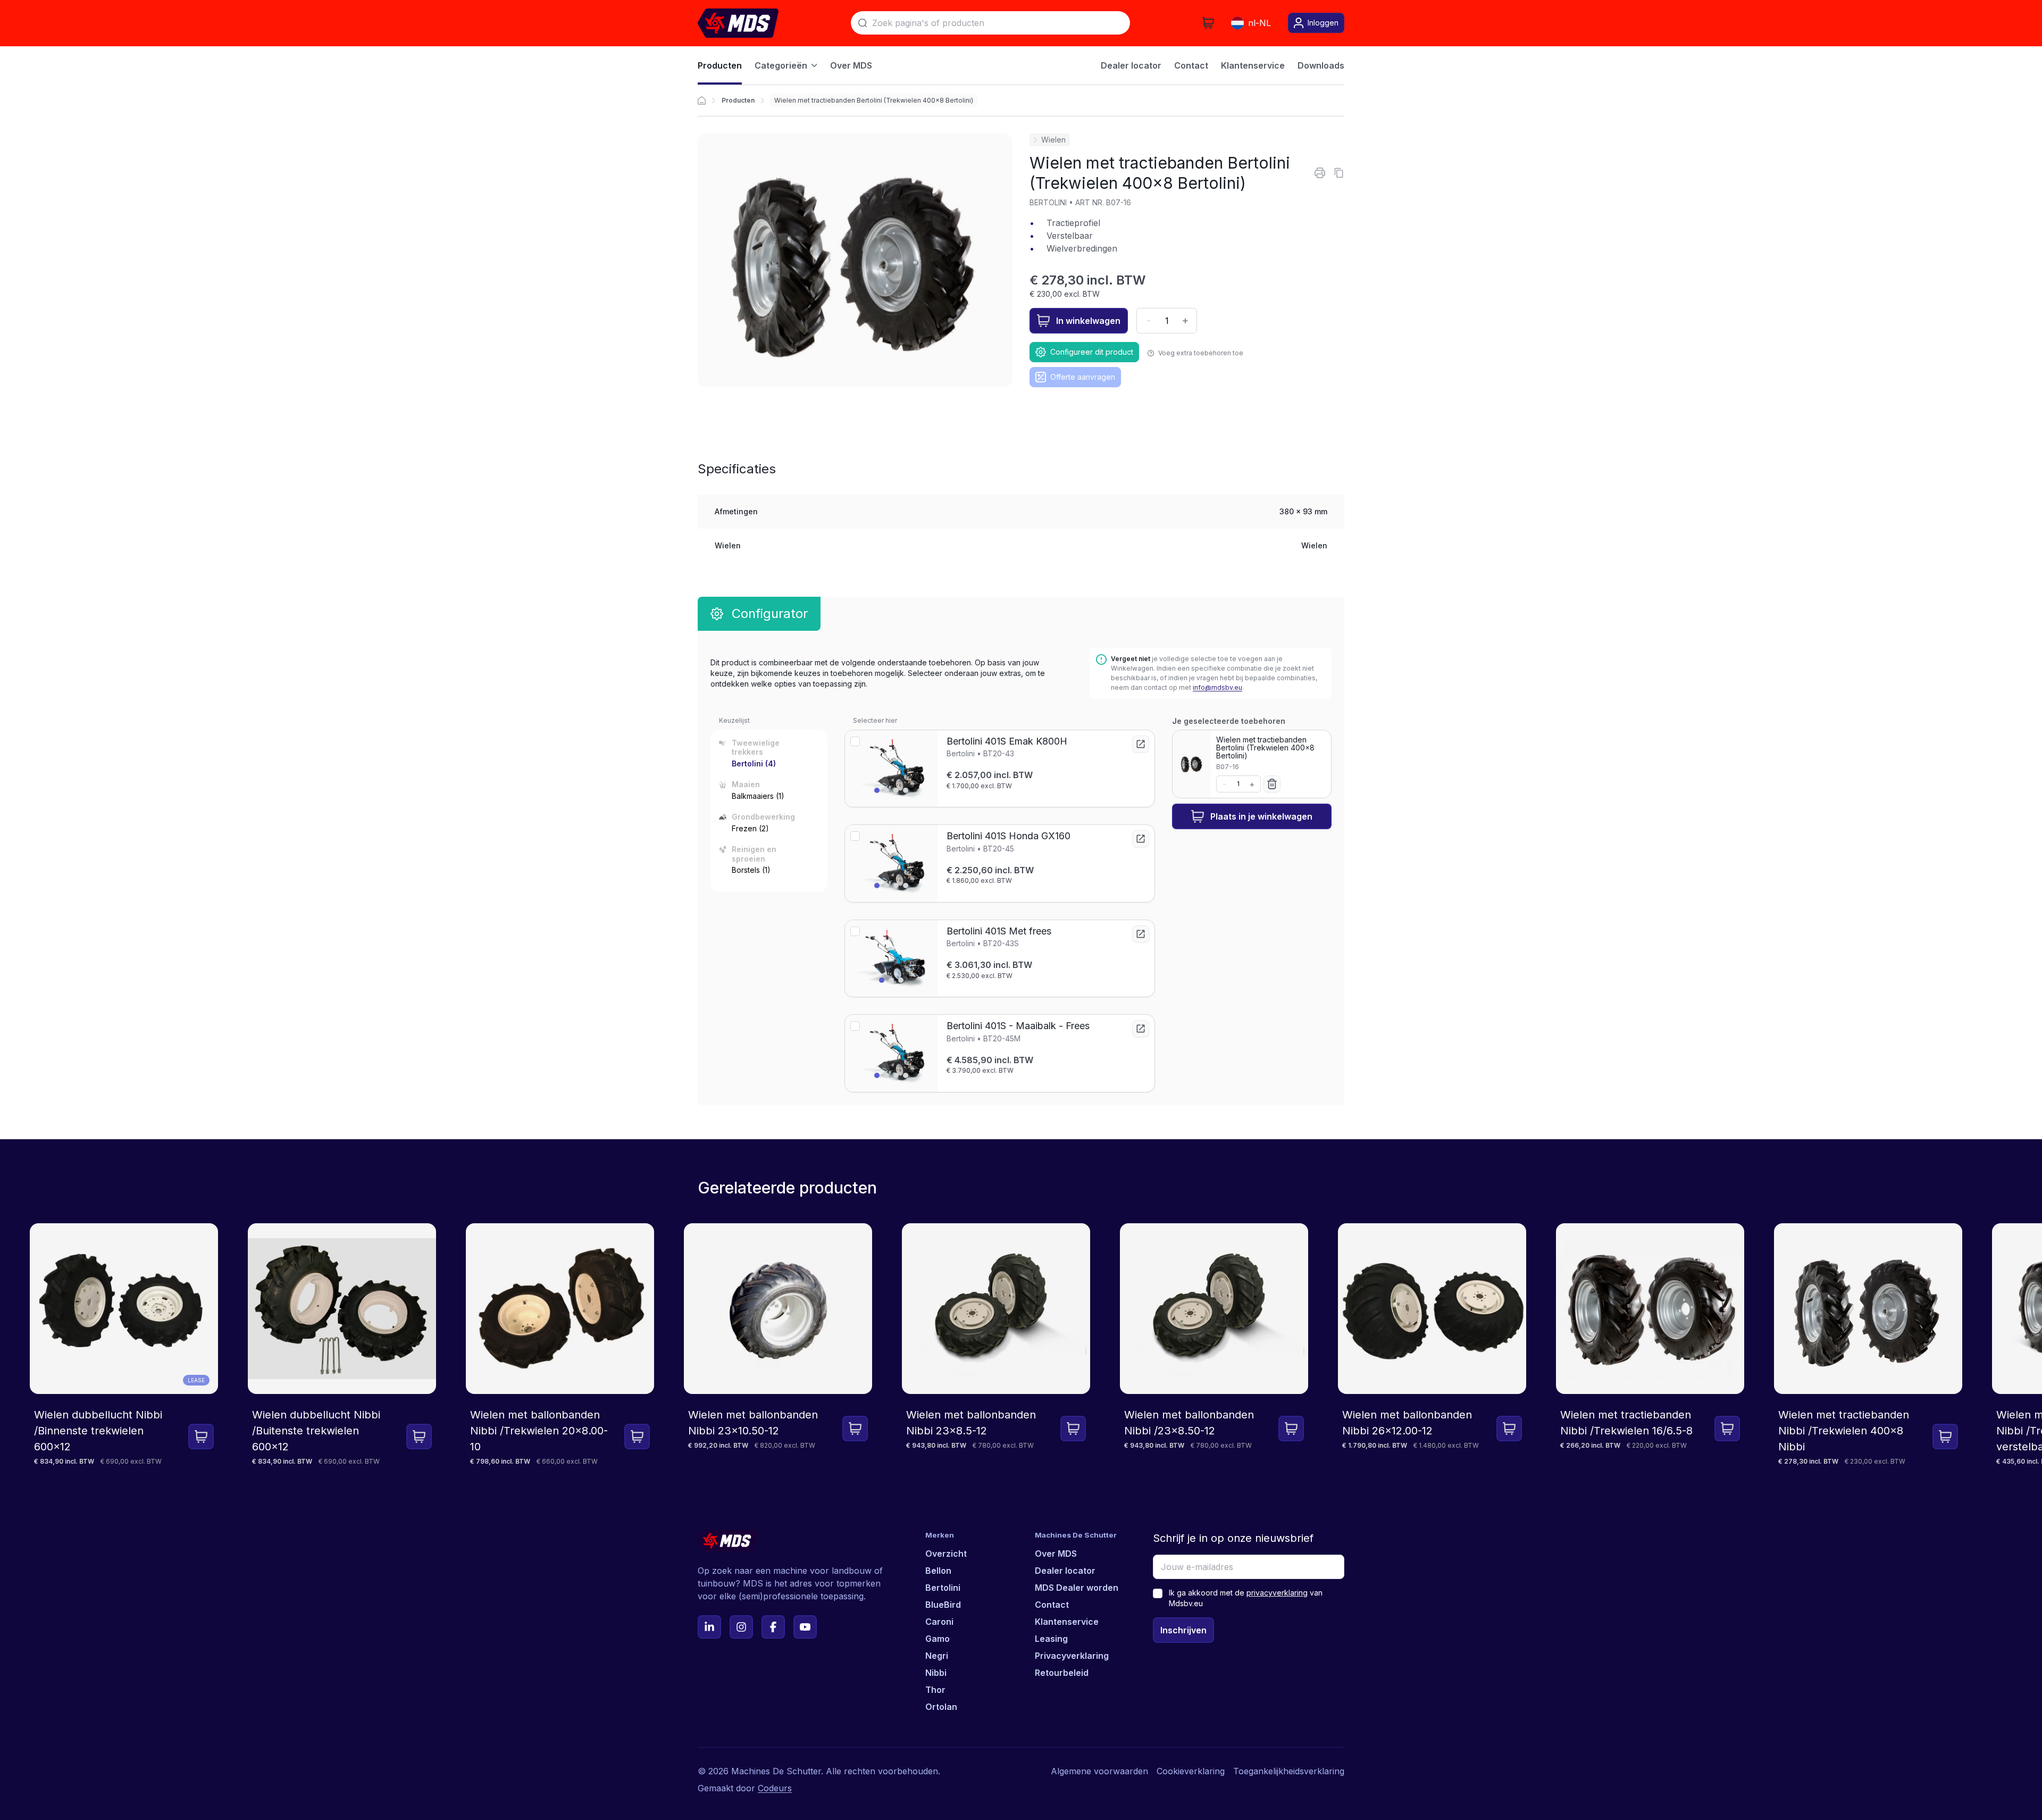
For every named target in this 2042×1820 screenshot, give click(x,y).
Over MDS (1056, 1554)
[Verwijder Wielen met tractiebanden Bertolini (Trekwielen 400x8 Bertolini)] (1272, 784)
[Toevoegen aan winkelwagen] (201, 1437)
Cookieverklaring (1191, 1771)
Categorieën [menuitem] (781, 65)
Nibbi (936, 1673)
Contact (1052, 1605)
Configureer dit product (1092, 352)
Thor (935, 1690)
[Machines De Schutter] (738, 23)
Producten (738, 100)
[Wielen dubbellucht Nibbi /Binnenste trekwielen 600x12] (124, 1345)
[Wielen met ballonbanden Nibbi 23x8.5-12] (996, 1345)
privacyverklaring (1277, 1593)
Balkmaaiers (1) (758, 796)
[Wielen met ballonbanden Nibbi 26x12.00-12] (1432, 1345)
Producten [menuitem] (720, 65)
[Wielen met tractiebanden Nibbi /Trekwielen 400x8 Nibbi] (1868, 1345)
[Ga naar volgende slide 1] (877, 790)
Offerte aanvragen (1083, 377)
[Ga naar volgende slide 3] (896, 790)
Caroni (939, 1622)
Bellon (938, 1571)
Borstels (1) (751, 870)
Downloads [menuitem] (1321, 65)
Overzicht (946, 1554)
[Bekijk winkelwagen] (1208, 23)
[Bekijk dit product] (1141, 744)
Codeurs (775, 1788)
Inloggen (1323, 23)
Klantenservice (1067, 1622)
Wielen (1053, 140)
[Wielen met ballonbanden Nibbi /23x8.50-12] (1214, 1345)
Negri (937, 1656)
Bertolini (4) (754, 763)
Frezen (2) (750, 828)
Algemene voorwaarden (1099, 1771)
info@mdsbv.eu (1217, 687)
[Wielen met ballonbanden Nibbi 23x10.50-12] (778, 1345)
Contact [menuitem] (1191, 65)
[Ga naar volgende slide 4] (906, 790)
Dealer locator (1065, 1571)
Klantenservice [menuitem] (1253, 65)
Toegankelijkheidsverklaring (1289, 1771)
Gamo (938, 1639)
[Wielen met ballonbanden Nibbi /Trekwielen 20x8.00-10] (560, 1345)
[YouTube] (805, 1627)
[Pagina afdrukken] (1320, 173)
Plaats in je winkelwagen (1261, 816)
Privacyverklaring (1072, 1656)
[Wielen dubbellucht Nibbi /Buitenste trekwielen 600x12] (342, 1345)
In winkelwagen (1088, 321)
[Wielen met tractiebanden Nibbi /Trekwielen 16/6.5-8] (1650, 1345)
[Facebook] (773, 1627)
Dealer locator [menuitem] (1131, 65)
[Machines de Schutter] (702, 101)
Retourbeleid (1062, 1673)
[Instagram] (741, 1627)
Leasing (1051, 1639)
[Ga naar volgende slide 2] (886, 790)
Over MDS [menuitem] (851, 65)
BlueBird (943, 1605)
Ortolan (941, 1707)
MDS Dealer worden (1077, 1588)
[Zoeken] (863, 23)
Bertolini (943, 1588)
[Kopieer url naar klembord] (1339, 173)
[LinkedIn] (709, 1627)
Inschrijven (1183, 1630)
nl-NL (1259, 23)
